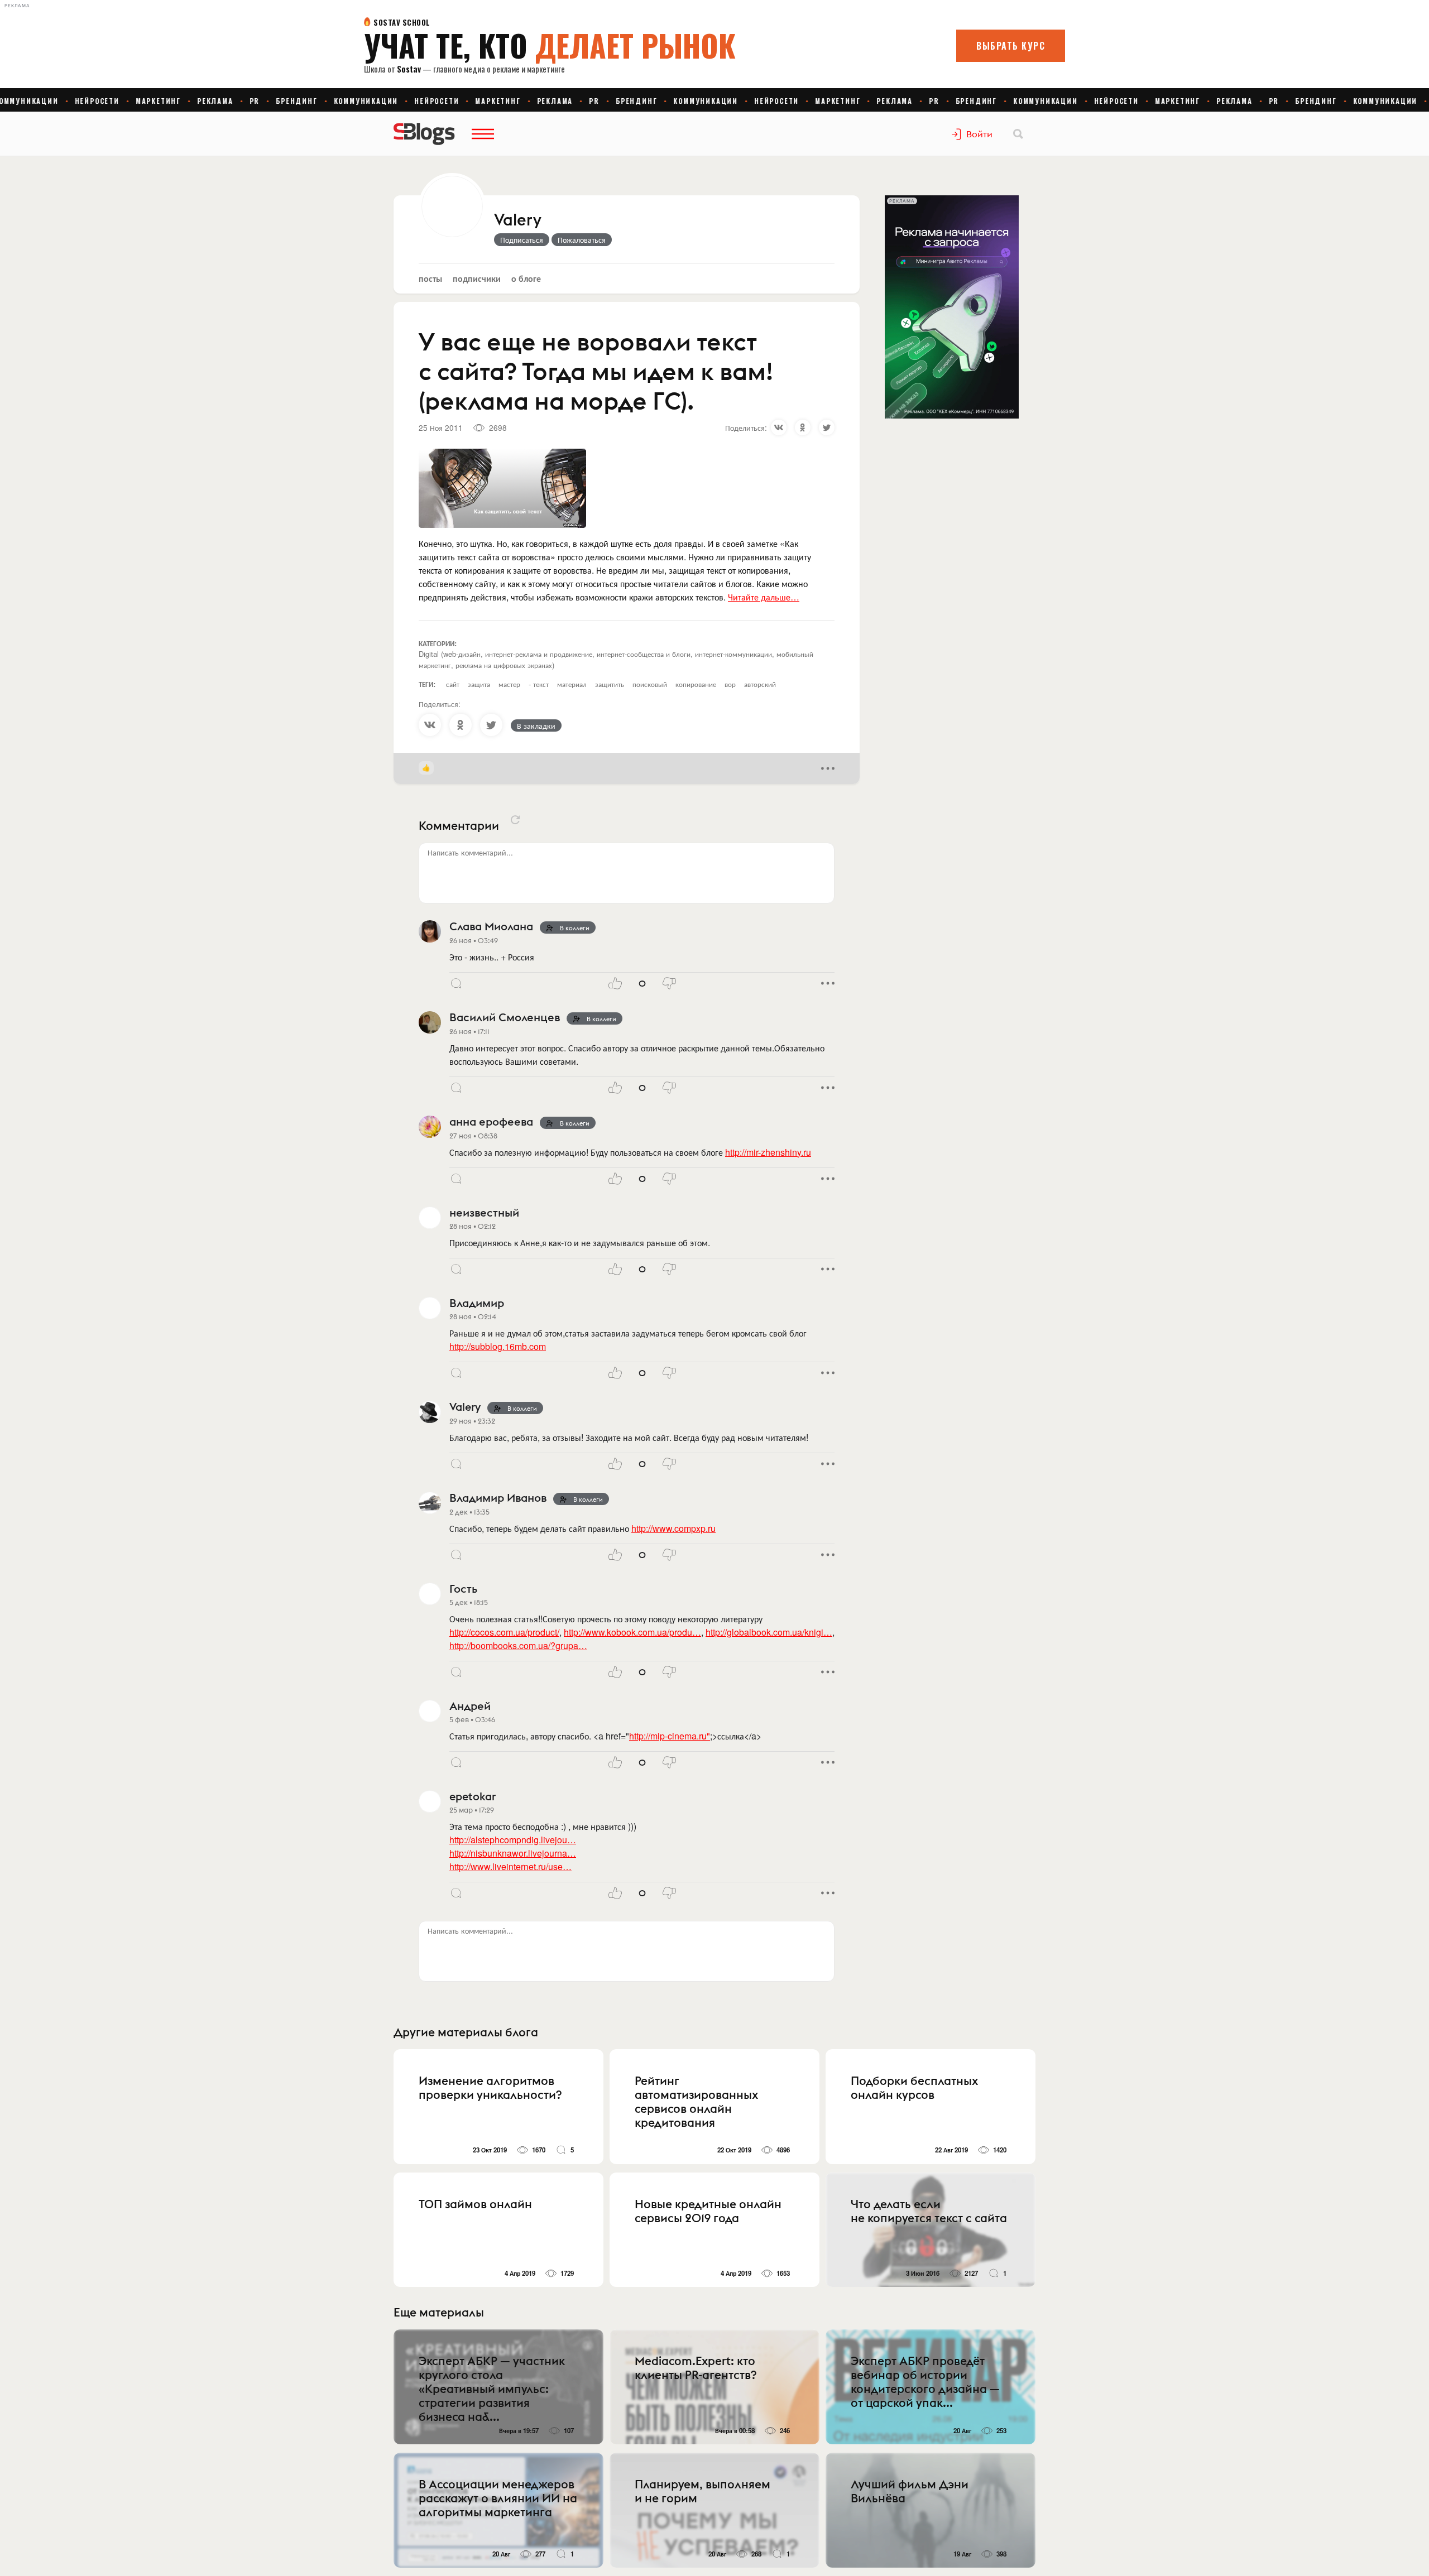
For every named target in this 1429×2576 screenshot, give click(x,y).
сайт (453, 684)
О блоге (526, 278)
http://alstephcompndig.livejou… (513, 1840)
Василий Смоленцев (505, 1017)
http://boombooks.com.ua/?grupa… (518, 1645)
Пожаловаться (582, 239)
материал (572, 684)
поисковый (650, 684)
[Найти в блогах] (1018, 134)
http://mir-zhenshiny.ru (768, 1152)
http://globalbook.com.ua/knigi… (769, 1632)
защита (479, 684)
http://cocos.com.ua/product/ (504, 1632)
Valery (518, 220)
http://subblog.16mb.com (498, 1346)
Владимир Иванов (498, 1498)
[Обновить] (515, 820)
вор (730, 684)
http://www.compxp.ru (673, 1528)
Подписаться (522, 239)
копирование (696, 684)
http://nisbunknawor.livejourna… (513, 1853)
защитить (610, 684)
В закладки (536, 725)
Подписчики (477, 278)
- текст (539, 684)
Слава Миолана (491, 926)
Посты (430, 278)
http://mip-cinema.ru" (670, 1736)
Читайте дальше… (764, 597)
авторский (760, 684)
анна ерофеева (491, 1121)
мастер (509, 684)
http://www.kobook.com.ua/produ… (632, 1632)
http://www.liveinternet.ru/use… (510, 1866)
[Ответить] (456, 983)
